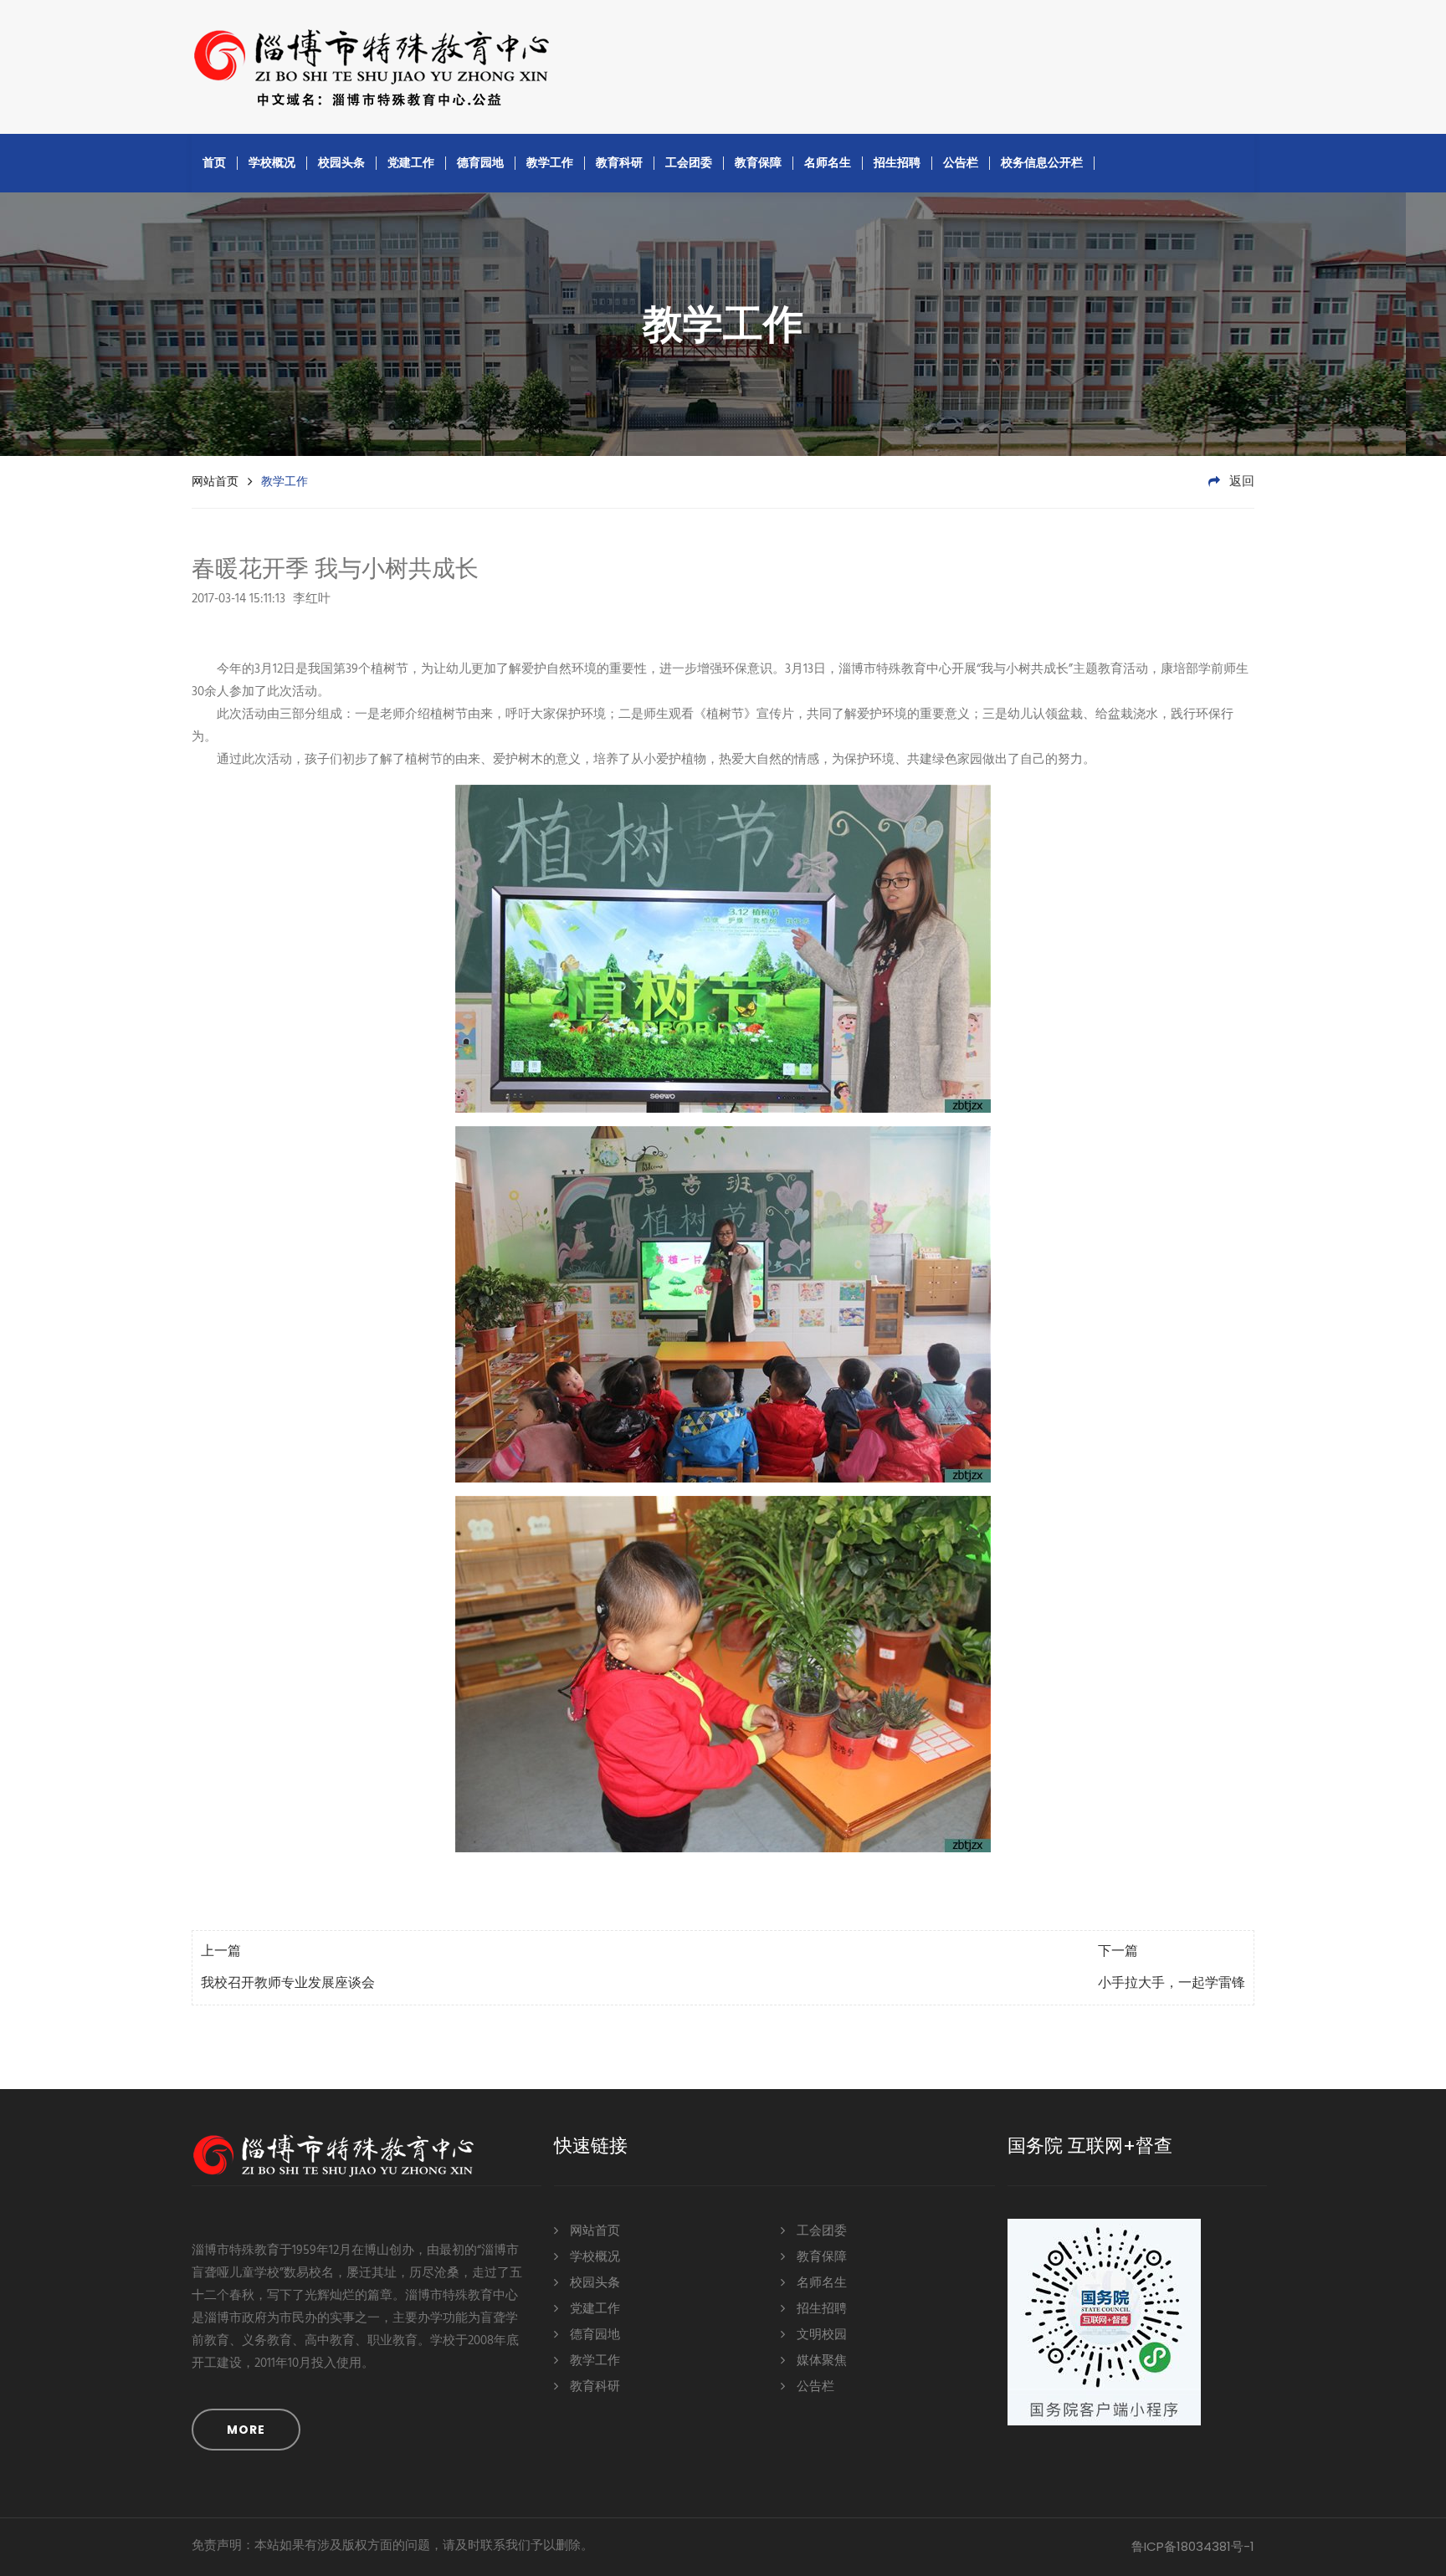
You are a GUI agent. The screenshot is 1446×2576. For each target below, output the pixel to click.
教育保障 (758, 162)
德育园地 (480, 162)
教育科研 (619, 162)
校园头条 (341, 162)
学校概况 (272, 162)
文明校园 (820, 2335)
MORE (246, 2430)
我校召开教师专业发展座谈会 (288, 1984)
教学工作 (550, 162)
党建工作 (411, 162)
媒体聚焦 (820, 2361)
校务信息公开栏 (1042, 162)
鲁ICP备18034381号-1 (1193, 2546)
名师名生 (828, 162)
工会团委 (689, 162)
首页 (214, 162)
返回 (1240, 482)
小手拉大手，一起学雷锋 (1172, 1984)
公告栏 (961, 162)
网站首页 (215, 481)
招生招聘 (897, 162)
